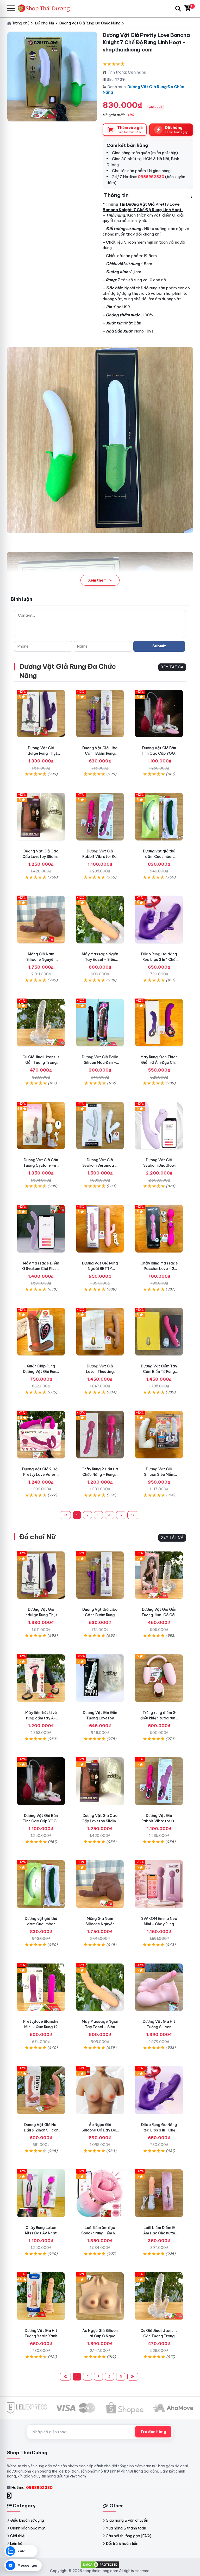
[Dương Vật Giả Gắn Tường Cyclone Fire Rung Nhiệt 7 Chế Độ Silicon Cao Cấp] (41, 1126)
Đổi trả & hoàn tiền (122, 2544)
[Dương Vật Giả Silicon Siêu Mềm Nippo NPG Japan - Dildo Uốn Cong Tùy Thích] (159, 1435)
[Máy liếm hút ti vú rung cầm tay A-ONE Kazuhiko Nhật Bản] (41, 1678)
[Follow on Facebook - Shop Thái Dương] (10, 2496)
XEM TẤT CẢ (172, 667)
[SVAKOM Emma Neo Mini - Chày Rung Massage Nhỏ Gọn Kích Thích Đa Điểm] (159, 1884)
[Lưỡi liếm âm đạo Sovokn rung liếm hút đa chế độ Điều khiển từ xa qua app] (100, 2193)
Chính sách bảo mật (28, 2528)
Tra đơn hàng (153, 2432)
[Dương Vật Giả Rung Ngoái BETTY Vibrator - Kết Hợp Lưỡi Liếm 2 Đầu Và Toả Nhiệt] (100, 1229)
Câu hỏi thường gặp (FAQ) (129, 2536)
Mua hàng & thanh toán (126, 2528)
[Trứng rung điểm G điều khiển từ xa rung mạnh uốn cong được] (159, 1678)
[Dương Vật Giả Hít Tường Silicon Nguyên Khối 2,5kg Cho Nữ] (159, 1987)
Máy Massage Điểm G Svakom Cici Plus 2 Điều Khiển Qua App (41, 1269)
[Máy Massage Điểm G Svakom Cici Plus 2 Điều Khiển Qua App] (41, 1229)
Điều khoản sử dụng (27, 2520)
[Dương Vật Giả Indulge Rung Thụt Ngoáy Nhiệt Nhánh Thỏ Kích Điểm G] (41, 714)
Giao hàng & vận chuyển (127, 2520)
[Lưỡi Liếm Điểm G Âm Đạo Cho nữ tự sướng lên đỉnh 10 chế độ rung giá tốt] (159, 2193)
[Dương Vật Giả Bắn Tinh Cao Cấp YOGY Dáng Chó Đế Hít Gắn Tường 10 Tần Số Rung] (159, 714)
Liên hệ (16, 2544)
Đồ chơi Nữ (37, 1537)
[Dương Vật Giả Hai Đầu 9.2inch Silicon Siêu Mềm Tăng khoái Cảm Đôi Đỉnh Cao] (41, 2090)
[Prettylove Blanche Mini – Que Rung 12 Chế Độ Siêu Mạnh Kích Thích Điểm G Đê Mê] (41, 1987)
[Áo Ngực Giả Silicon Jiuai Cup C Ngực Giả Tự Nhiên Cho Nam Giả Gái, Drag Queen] (100, 2296)
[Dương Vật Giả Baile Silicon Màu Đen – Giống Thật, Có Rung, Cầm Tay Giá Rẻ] (100, 1023)
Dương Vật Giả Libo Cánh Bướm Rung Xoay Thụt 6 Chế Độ (100, 753)
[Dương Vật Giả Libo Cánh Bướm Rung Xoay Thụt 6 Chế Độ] (100, 714)
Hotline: (32, 2487)
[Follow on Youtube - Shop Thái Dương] (15, 2496)
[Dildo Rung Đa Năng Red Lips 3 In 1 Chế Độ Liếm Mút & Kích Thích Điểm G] (159, 920)
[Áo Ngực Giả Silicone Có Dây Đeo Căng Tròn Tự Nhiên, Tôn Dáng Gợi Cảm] (100, 2090)
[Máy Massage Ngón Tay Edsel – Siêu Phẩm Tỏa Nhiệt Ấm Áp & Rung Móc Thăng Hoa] (100, 920)
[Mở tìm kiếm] (178, 9)
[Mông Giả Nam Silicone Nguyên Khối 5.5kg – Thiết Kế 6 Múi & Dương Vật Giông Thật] (41, 920)
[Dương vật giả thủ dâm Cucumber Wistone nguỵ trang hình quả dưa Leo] (159, 817)
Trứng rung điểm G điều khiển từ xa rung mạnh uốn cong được (159, 1718)
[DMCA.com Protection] (100, 2564)
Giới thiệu (18, 2536)
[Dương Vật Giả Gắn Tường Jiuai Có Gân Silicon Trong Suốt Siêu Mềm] (159, 1575)
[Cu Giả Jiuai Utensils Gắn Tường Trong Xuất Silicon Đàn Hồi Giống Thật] (41, 1023)
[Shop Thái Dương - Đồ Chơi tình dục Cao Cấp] (46, 8)
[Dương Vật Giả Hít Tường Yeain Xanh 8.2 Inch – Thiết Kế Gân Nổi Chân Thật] (41, 2296)
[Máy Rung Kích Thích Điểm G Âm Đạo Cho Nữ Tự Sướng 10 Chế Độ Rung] (159, 1023)
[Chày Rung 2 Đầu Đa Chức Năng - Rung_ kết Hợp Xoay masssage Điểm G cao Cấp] (100, 1435)
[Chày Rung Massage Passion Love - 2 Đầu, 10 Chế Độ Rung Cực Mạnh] (159, 1229)
